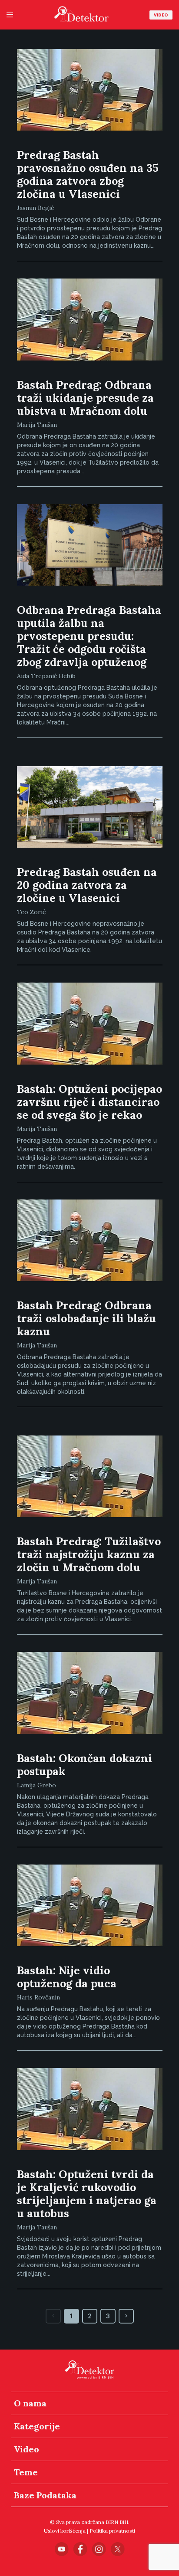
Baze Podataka (45, 2495)
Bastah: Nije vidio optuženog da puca (67, 1977)
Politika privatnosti (112, 2531)
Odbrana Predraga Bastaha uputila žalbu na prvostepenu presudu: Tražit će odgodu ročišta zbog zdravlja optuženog (89, 636)
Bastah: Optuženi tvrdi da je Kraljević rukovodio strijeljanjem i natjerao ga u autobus (87, 2194)
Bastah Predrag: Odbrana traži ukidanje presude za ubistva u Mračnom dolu (85, 398)
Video (161, 15)
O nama (30, 2403)
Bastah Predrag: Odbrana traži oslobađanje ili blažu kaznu (86, 1318)
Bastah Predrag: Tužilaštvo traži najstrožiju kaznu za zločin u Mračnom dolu (89, 1554)
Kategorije (37, 2426)
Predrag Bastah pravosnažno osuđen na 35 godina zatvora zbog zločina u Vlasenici (88, 174)
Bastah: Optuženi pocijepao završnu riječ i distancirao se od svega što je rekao (89, 1102)
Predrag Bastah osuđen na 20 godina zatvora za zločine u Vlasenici (87, 885)
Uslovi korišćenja (65, 2531)
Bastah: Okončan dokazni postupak (85, 1765)
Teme (26, 2472)
